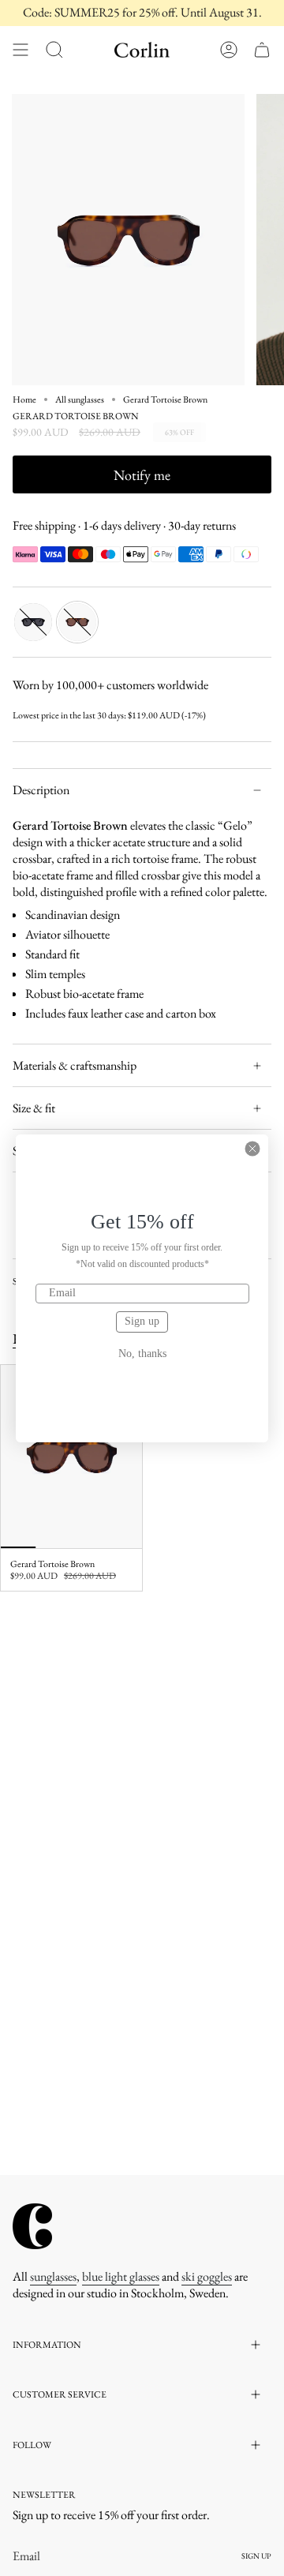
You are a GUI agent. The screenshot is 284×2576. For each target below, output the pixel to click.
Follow (32, 2445)
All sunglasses (80, 399)
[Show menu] (21, 50)
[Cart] (262, 50)
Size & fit (34, 1108)
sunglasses (53, 2276)
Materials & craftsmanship (75, 1065)
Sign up (142, 1321)
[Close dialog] (252, 1149)
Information (47, 2345)
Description (41, 790)
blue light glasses (121, 2276)
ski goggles (207, 2276)
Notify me (142, 475)
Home (24, 399)
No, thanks (142, 1354)
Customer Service (60, 2394)
